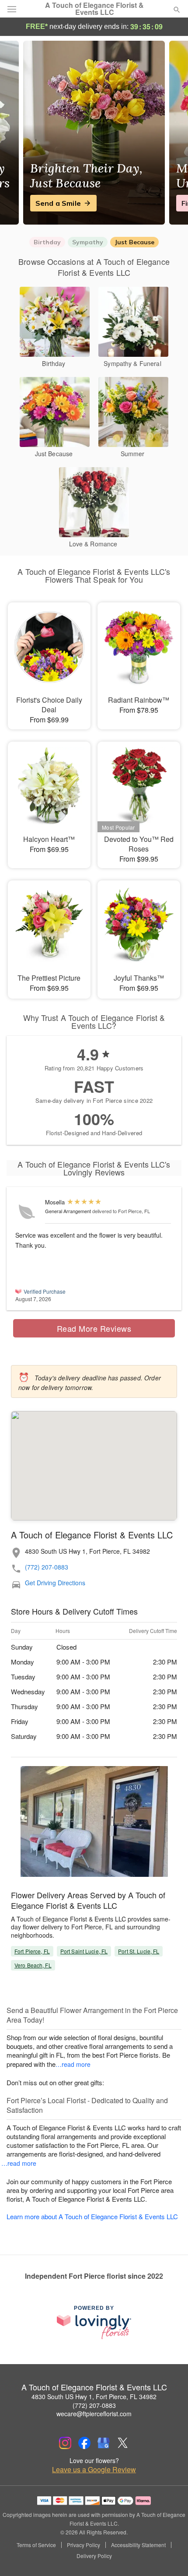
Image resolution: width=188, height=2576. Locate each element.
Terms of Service (36, 2545)
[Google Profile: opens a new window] (104, 2443)
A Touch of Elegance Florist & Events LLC (94, 9)
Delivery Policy (94, 2556)
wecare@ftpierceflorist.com (94, 2414)
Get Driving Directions (55, 1583)
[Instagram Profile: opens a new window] (65, 2443)
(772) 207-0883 (47, 1567)
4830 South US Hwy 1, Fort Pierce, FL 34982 (94, 2397)
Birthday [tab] (47, 242)
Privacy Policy (84, 2545)
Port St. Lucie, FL (139, 1951)
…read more (73, 2064)
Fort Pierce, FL (32, 1951)
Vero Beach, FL (33, 1965)
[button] (169, 2556)
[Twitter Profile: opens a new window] (123, 2443)
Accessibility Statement (138, 2545)
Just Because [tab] (134, 242)
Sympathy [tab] (88, 242)
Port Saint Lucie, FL (84, 1951)
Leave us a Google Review (94, 2470)
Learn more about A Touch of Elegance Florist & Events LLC (92, 2216)
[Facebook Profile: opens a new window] (84, 2443)
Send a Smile (58, 203)
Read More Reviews (94, 1328)
